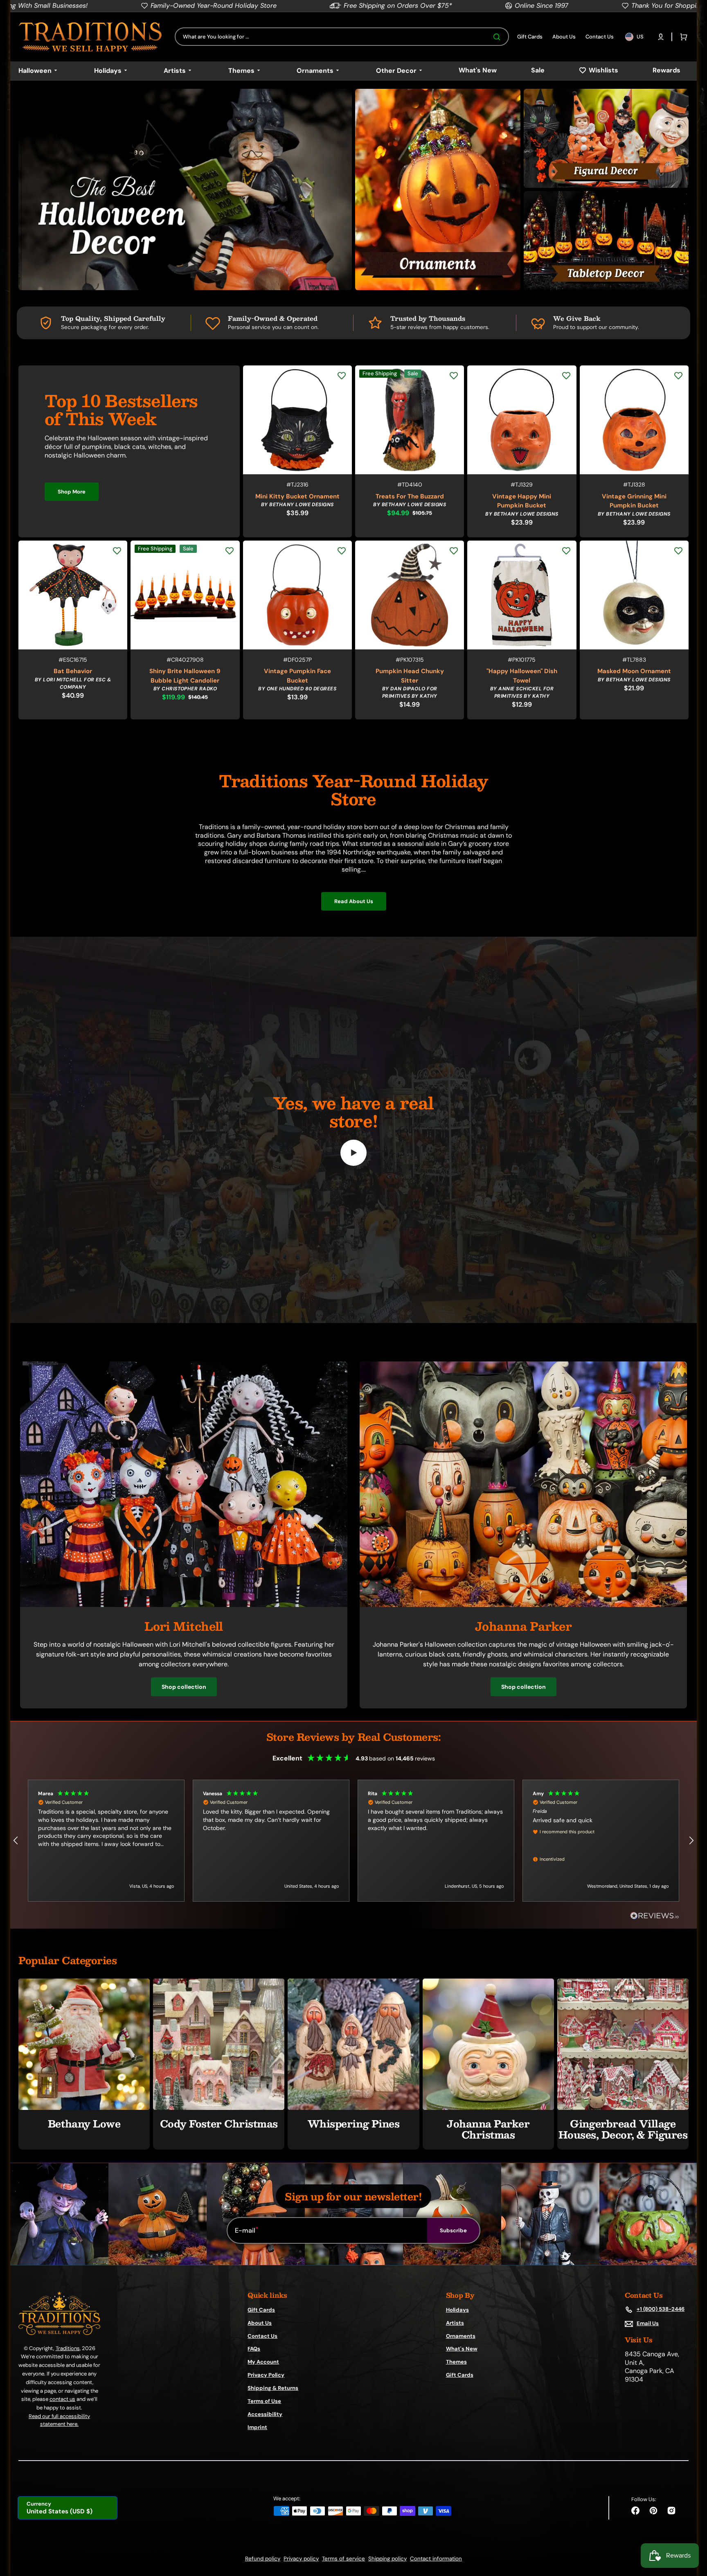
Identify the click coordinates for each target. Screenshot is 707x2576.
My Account (263, 2362)
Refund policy (263, 2559)
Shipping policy (387, 2559)
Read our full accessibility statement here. (59, 2420)
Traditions (68, 2348)
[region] (353, 1841)
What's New (462, 2349)
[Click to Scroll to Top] (692, 2529)
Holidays (457, 2310)
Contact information (436, 2559)
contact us (62, 2399)
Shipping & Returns (273, 2388)
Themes (456, 2362)
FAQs (254, 2349)
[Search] (498, 37)
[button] (661, 37)
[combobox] (342, 37)
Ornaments (461, 2336)
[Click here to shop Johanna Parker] (523, 1605)
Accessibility (265, 2414)
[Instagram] (671, 2511)
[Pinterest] (653, 2511)
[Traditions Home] (90, 37)
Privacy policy (301, 2559)
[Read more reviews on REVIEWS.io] (655, 1916)
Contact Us (262, 2336)
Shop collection (184, 1687)
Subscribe (453, 2230)
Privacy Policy (266, 2375)
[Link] (185, 189)
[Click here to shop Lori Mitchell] (184, 1605)
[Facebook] (635, 2511)
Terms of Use (264, 2401)
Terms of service (343, 2559)
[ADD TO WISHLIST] (342, 376)
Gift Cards (261, 2310)
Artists (455, 2323)
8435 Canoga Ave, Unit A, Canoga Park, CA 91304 (652, 2367)
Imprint (257, 2427)
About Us (260, 2323)
